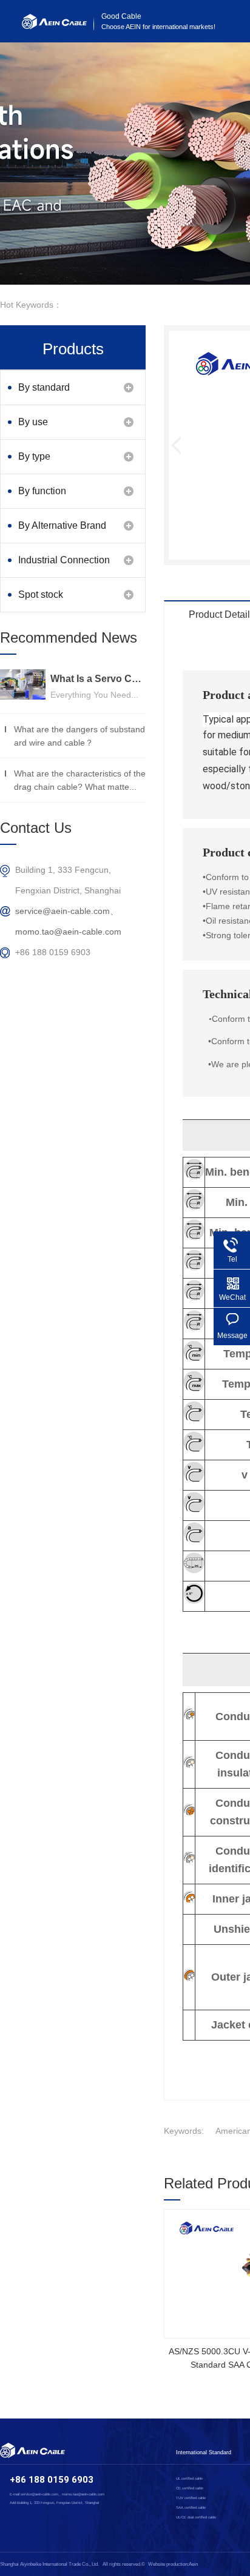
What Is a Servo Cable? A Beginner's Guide (98, 679)
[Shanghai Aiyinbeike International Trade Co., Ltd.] (54, 26)
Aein (193, 2564)
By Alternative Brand (62, 525)
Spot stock (41, 594)
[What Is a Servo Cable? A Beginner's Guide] (23, 684)
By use (33, 422)
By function (42, 491)
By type (34, 456)
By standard (44, 387)
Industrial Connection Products (64, 566)
